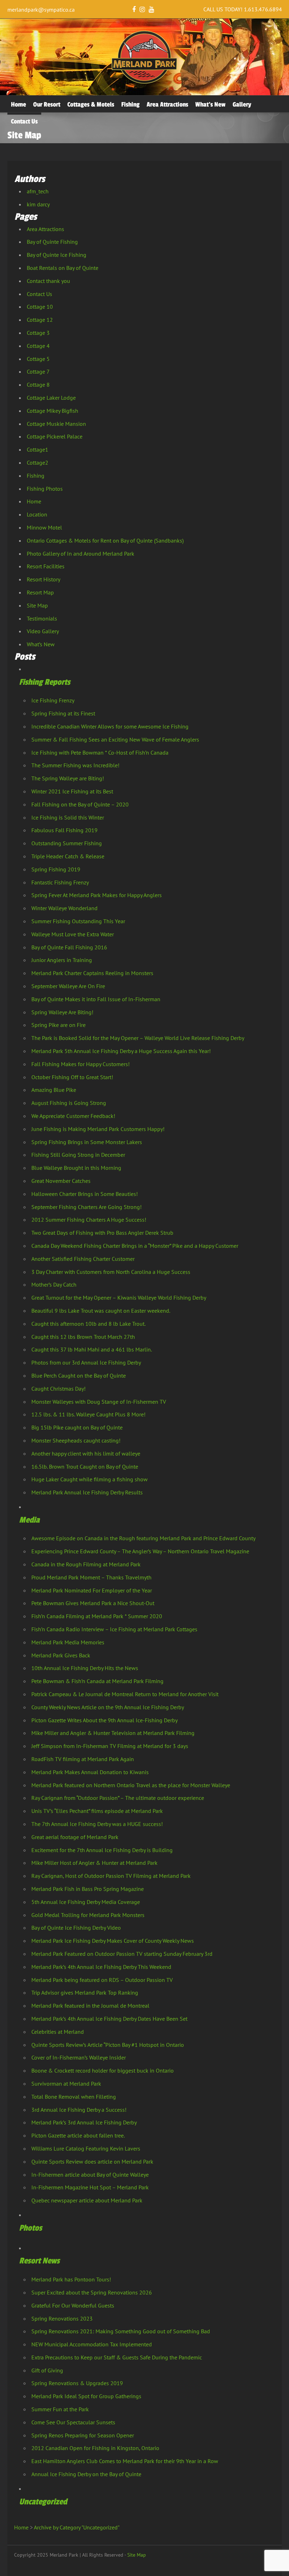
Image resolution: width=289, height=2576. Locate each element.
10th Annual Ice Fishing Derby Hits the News (85, 1668)
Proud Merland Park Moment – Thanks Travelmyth (91, 1577)
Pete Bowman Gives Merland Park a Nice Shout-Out (93, 1603)
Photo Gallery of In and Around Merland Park (81, 554)
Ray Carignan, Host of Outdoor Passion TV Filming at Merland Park (111, 1876)
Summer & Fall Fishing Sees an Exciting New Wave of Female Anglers (115, 739)
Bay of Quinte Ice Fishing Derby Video (76, 1928)
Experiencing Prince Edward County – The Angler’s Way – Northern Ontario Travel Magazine (140, 1551)
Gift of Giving (47, 2370)
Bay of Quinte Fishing (52, 242)
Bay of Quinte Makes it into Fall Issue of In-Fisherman (96, 999)
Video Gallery (43, 631)
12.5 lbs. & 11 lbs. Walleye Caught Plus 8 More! (88, 1414)
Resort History (44, 579)
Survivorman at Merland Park (66, 2084)
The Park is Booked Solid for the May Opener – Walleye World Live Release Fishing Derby (138, 1038)
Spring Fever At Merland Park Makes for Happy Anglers (97, 895)
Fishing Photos (45, 489)
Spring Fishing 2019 (56, 869)
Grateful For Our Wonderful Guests (73, 2305)
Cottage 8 (38, 385)
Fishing (130, 104)
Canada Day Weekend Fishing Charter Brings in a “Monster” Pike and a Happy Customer (135, 1246)
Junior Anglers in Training (62, 960)
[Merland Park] (144, 82)
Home (19, 104)
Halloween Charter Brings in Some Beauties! (85, 1194)
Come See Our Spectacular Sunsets (73, 2422)
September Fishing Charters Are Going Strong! (87, 1207)
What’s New (210, 104)
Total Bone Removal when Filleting (74, 2097)
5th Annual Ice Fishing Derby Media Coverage (86, 1902)
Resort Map (40, 592)
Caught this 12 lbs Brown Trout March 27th (83, 1337)
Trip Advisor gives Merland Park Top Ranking (85, 1993)
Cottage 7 (38, 371)
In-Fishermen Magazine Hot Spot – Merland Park (90, 2187)
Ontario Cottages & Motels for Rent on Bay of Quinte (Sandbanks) (105, 540)
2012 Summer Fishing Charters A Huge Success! (89, 1220)
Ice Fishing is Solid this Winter (68, 817)
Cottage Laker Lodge (51, 398)
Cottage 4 (38, 346)
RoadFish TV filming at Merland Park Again (83, 1759)
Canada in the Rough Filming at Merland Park (86, 1564)
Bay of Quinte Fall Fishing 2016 (69, 947)
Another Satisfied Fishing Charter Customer (83, 1259)
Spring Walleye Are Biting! (62, 1012)
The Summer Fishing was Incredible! (75, 765)
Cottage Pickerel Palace (55, 436)
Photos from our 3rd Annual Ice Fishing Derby (86, 1362)
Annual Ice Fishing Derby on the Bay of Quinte (86, 2474)
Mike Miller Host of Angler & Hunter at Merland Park (94, 1863)
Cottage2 (38, 462)
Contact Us (24, 121)
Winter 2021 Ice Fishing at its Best (72, 791)
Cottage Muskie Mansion (56, 424)
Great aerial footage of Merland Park (75, 1837)
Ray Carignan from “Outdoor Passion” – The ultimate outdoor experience (118, 1798)
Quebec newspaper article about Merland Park (87, 2200)
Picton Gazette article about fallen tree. (78, 2135)
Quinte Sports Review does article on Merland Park (92, 2161)
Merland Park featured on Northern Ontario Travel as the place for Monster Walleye (131, 1785)
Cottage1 (38, 449)
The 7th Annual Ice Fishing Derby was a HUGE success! (97, 1824)
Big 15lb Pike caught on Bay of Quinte (77, 1427)
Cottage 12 (40, 320)
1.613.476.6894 (263, 9)
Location (37, 514)
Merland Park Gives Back (61, 1655)
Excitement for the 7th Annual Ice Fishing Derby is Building (102, 1850)
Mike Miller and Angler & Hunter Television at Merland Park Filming (113, 1733)
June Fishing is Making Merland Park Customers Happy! (98, 1129)
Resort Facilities (46, 566)
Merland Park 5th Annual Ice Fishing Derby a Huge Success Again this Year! (121, 1051)
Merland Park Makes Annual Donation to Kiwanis (90, 1772)
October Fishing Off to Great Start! (72, 1077)
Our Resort (47, 104)
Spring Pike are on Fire (59, 1025)
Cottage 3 (38, 333)
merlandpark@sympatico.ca (41, 10)
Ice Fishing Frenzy (53, 700)
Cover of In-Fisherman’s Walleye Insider (79, 2057)
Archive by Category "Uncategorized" (77, 2527)
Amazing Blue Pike (54, 1090)
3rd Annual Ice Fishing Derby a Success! (79, 2110)
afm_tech (38, 191)
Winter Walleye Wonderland (64, 908)
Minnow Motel (44, 527)
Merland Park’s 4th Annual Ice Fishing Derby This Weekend (101, 1967)
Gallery (242, 104)
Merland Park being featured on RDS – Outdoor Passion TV (102, 1980)
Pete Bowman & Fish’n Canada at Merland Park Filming (97, 1681)
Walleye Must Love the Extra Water (73, 934)
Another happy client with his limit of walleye (86, 1453)
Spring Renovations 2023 (62, 2318)
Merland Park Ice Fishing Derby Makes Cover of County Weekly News (113, 1941)
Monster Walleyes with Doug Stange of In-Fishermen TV (99, 1402)
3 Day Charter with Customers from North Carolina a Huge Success (111, 1272)
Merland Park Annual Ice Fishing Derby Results (87, 1492)
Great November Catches (61, 1181)
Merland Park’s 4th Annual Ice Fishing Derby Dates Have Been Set (109, 2019)
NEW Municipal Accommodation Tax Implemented (92, 2344)
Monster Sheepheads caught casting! (76, 1440)
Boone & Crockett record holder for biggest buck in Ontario (103, 2070)
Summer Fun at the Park (60, 2409)
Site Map (37, 605)
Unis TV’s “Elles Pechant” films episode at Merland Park (97, 1811)
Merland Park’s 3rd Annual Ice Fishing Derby (84, 2122)
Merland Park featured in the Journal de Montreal (90, 2006)
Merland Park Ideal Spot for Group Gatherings (86, 2396)
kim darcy (38, 204)
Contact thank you (48, 281)
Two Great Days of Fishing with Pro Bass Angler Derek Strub (102, 1233)
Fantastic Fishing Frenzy (60, 882)
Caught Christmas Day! (59, 1389)
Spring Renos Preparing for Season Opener (83, 2435)
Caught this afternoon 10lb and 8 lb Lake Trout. (88, 1324)
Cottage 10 (40, 307)
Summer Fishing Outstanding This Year (78, 921)
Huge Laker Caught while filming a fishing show (90, 1479)
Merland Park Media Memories (68, 1642)
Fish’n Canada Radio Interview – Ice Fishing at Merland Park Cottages (114, 1629)
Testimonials (42, 618)
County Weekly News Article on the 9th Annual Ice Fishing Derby (108, 1707)
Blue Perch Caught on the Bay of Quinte (79, 1375)
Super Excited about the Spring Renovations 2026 (92, 2292)
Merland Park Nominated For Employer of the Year (92, 1590)
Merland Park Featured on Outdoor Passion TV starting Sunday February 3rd (122, 1954)
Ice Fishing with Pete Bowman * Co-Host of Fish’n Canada (100, 752)
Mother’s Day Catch (54, 1284)
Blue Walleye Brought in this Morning (76, 1168)
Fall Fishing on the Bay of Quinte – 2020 (80, 804)
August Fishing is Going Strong (69, 1103)
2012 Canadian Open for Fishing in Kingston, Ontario (95, 2448)
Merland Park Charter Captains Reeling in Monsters (92, 973)
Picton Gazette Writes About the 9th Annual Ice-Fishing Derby (104, 1720)
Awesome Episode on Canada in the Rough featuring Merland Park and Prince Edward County (143, 1538)
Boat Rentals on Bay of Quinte (63, 268)
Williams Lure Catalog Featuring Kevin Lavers (86, 2148)
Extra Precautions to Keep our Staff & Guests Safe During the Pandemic (117, 2357)
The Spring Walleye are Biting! (68, 778)
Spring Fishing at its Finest (63, 713)
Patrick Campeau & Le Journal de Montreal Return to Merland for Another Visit (125, 1694)
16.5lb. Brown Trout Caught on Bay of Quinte (85, 1467)
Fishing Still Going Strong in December (78, 1155)
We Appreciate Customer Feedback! (73, 1116)
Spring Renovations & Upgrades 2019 (77, 2383)
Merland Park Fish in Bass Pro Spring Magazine (88, 1889)
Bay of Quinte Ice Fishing (57, 255)
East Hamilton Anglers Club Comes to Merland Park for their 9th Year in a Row (125, 2461)
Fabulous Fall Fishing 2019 (64, 830)
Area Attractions (167, 104)
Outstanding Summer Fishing (67, 843)
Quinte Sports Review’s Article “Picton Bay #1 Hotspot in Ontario (108, 2045)
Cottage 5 (38, 359)
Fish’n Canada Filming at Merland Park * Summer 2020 (97, 1616)
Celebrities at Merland (58, 2032)
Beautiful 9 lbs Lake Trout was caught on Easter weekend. (101, 1311)
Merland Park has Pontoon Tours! (71, 2279)
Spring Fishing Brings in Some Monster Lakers (87, 1142)
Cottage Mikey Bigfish (53, 411)
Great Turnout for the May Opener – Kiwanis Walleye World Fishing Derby (119, 1298)
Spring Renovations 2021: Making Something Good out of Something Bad (121, 2331)
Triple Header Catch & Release (68, 856)
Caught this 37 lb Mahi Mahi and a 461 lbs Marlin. (92, 1349)
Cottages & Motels (91, 104)
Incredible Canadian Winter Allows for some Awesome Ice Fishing (110, 726)
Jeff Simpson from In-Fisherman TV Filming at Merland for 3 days (110, 1746)
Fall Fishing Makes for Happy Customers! (81, 1064)
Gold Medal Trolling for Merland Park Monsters (88, 1915)
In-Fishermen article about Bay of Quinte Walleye (90, 2175)
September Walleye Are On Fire (68, 986)
